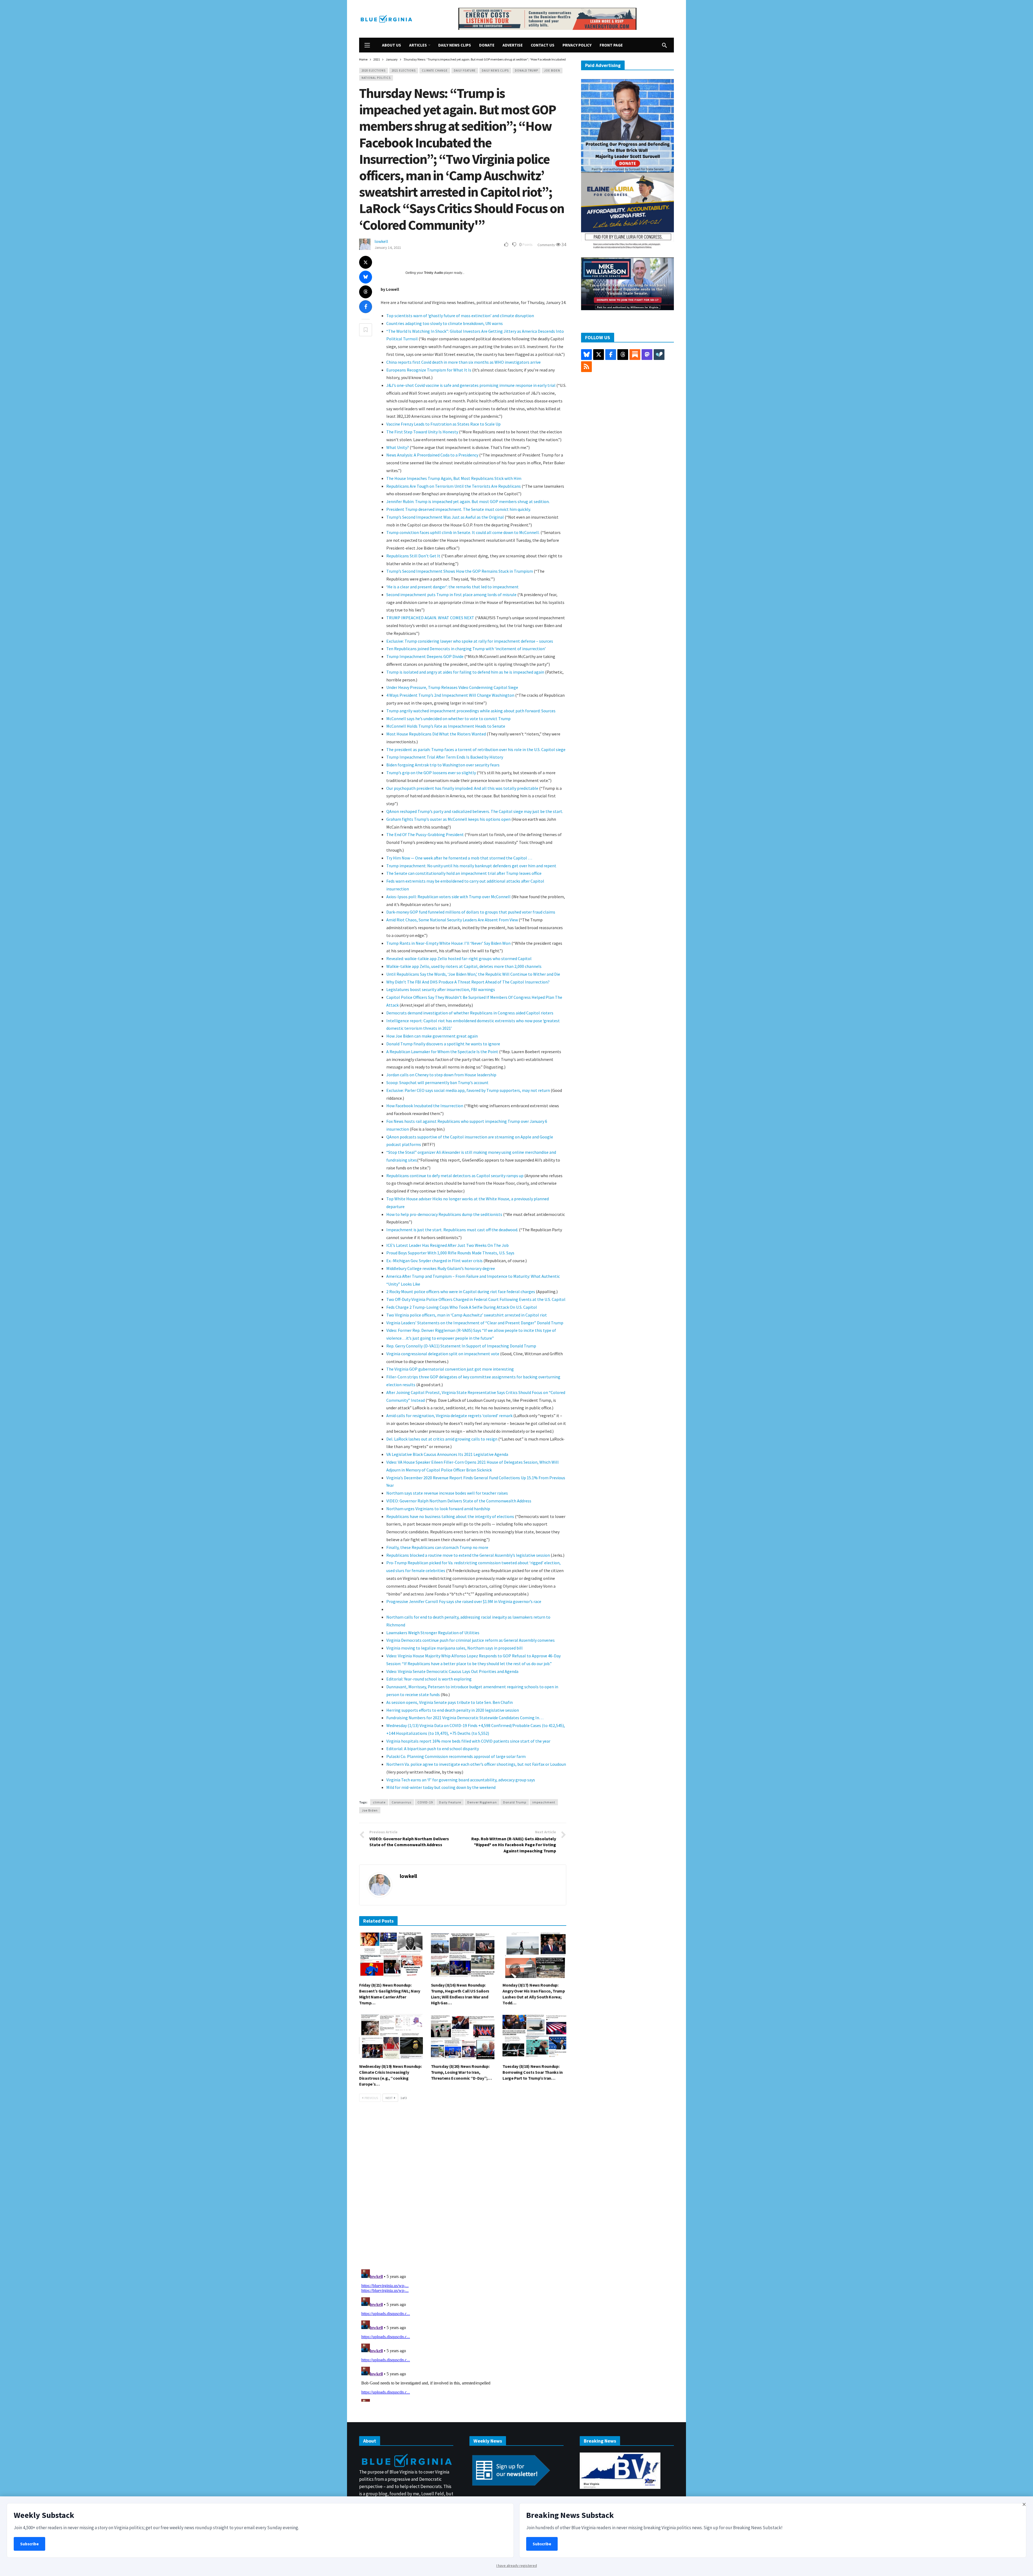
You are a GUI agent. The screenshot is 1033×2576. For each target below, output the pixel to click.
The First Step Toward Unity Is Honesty (422, 432)
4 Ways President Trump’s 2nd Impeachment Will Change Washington (450, 695)
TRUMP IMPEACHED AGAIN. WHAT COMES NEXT (430, 618)
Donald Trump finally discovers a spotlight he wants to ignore (443, 1044)
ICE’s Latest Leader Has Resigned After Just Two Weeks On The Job (447, 1245)
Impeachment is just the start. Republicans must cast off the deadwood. (452, 1230)
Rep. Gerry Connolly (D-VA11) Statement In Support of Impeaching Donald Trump (461, 1346)
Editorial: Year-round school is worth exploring (429, 1679)
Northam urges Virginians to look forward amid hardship (438, 1509)
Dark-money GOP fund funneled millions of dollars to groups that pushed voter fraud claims (471, 912)
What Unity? (398, 447)
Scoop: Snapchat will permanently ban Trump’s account (437, 1082)
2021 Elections (404, 70)
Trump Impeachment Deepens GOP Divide (425, 656)
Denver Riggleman (482, 1802)
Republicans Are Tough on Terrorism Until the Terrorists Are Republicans (454, 486)
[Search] (664, 45)
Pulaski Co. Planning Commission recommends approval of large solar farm (456, 1756)
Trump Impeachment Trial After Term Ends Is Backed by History (445, 757)
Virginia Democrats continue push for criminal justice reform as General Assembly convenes (470, 1640)
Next (389, 2098)
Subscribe (29, 2544)
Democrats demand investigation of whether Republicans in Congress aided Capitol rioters (470, 1013)
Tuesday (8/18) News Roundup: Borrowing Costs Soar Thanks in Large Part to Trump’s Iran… (533, 2072)
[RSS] (586, 367)
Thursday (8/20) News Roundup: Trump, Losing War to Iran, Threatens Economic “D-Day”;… (461, 2072)
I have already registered (517, 2566)
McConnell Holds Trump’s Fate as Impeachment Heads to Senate (446, 726)
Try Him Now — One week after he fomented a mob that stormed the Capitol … (459, 858)
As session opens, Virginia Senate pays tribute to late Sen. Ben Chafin (450, 1702)
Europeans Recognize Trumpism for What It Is (429, 370)
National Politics (376, 78)
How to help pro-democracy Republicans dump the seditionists (444, 1214)
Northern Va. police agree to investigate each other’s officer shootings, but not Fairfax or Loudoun (476, 1764)
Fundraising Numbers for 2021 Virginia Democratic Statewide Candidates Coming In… (465, 1718)
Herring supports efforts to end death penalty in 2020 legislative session (453, 1710)
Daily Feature (465, 70)
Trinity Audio (434, 273)
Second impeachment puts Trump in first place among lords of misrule (451, 595)
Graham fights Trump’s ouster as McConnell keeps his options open (448, 819)
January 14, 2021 (388, 247)
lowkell (381, 241)
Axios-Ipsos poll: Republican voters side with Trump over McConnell (449, 897)
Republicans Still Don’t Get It (413, 556)
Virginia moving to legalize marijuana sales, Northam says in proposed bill (454, 1648)
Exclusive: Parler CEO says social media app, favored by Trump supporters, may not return (468, 1090)
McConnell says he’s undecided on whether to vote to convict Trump (448, 719)
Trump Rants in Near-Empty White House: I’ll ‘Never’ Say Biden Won (448, 943)
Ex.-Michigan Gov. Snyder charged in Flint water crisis (434, 1261)
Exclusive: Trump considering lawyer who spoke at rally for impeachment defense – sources (470, 641)
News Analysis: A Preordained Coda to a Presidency (432, 455)
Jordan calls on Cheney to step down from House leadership (441, 1075)
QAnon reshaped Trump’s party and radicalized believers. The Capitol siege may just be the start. (475, 811)
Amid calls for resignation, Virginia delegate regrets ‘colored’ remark (449, 1416)
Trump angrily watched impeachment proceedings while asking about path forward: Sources (471, 711)
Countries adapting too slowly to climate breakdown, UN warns (445, 323)
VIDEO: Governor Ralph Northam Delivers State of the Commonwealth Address (459, 1501)
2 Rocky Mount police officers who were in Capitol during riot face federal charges (461, 1291)
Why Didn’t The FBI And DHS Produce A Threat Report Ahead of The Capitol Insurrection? (468, 982)
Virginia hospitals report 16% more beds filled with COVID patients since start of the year (468, 1741)
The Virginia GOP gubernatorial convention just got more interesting (450, 1369)
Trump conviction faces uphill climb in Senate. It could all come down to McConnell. (463, 532)
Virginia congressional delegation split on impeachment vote (443, 1354)
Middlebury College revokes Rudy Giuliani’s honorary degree (441, 1268)
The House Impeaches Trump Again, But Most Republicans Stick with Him (454, 478)
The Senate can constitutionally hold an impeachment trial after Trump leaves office (464, 873)
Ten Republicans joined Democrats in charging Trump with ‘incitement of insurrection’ (466, 649)
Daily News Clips (495, 70)
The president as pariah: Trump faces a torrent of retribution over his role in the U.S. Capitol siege (476, 749)
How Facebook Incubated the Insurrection (425, 1106)
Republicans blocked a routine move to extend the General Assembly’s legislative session (468, 1555)
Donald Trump (526, 70)
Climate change (435, 70)
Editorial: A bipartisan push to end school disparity (433, 1749)
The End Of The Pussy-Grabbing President (425, 834)
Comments (547, 245)
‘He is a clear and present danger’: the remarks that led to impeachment (452, 587)
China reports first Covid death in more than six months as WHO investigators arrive (464, 362)
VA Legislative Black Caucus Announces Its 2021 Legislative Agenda (447, 1454)
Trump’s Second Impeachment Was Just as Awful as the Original (445, 517)
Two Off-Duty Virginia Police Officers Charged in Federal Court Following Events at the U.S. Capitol (476, 1299)
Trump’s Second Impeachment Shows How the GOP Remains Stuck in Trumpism (460, 571)
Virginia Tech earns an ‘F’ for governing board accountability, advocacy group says (461, 1780)
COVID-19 (425, 1802)
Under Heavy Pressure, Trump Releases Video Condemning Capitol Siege (452, 687)
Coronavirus (401, 1802)
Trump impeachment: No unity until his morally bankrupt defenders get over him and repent (471, 866)
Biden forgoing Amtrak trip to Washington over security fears (443, 765)
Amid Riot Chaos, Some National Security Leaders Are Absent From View (452, 920)
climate (379, 1802)
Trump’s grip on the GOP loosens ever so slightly (431, 773)
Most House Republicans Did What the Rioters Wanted (436, 734)
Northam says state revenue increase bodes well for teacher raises (447, 1493)
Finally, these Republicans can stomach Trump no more (437, 1547)
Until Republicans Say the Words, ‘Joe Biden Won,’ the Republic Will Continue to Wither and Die (473, 974)
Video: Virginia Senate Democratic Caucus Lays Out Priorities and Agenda (452, 1671)
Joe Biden (552, 70)
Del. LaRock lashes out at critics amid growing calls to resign (442, 1439)
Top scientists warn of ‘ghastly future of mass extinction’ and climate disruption (460, 316)
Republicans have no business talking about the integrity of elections (450, 1516)
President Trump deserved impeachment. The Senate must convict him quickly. (459, 509)
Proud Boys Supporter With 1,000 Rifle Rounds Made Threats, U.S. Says (450, 1253)
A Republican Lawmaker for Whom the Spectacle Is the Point (443, 1052)
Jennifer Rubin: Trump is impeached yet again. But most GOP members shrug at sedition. (468, 501)
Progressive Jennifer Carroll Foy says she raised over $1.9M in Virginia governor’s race (464, 1601)
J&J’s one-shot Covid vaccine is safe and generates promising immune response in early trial (471, 385)
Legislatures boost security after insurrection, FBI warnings (441, 989)
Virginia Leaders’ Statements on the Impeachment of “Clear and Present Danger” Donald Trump (475, 1323)
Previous (371, 2098)
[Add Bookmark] (366, 330)
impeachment (544, 1802)
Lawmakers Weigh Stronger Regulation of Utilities (433, 1633)
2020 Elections (374, 70)
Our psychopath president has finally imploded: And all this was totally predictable (462, 788)
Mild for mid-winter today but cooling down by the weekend (441, 1787)
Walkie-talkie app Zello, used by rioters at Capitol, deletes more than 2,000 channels (464, 966)
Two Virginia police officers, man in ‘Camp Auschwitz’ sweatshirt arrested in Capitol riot (467, 1315)
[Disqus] (463, 2187)
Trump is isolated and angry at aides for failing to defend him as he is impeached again (465, 672)
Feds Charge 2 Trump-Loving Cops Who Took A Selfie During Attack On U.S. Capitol (462, 1307)
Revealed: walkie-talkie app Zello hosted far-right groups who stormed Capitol (459, 958)
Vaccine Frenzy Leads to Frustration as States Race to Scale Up (443, 424)
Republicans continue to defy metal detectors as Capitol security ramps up (455, 1176)
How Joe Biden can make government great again (432, 1036)
